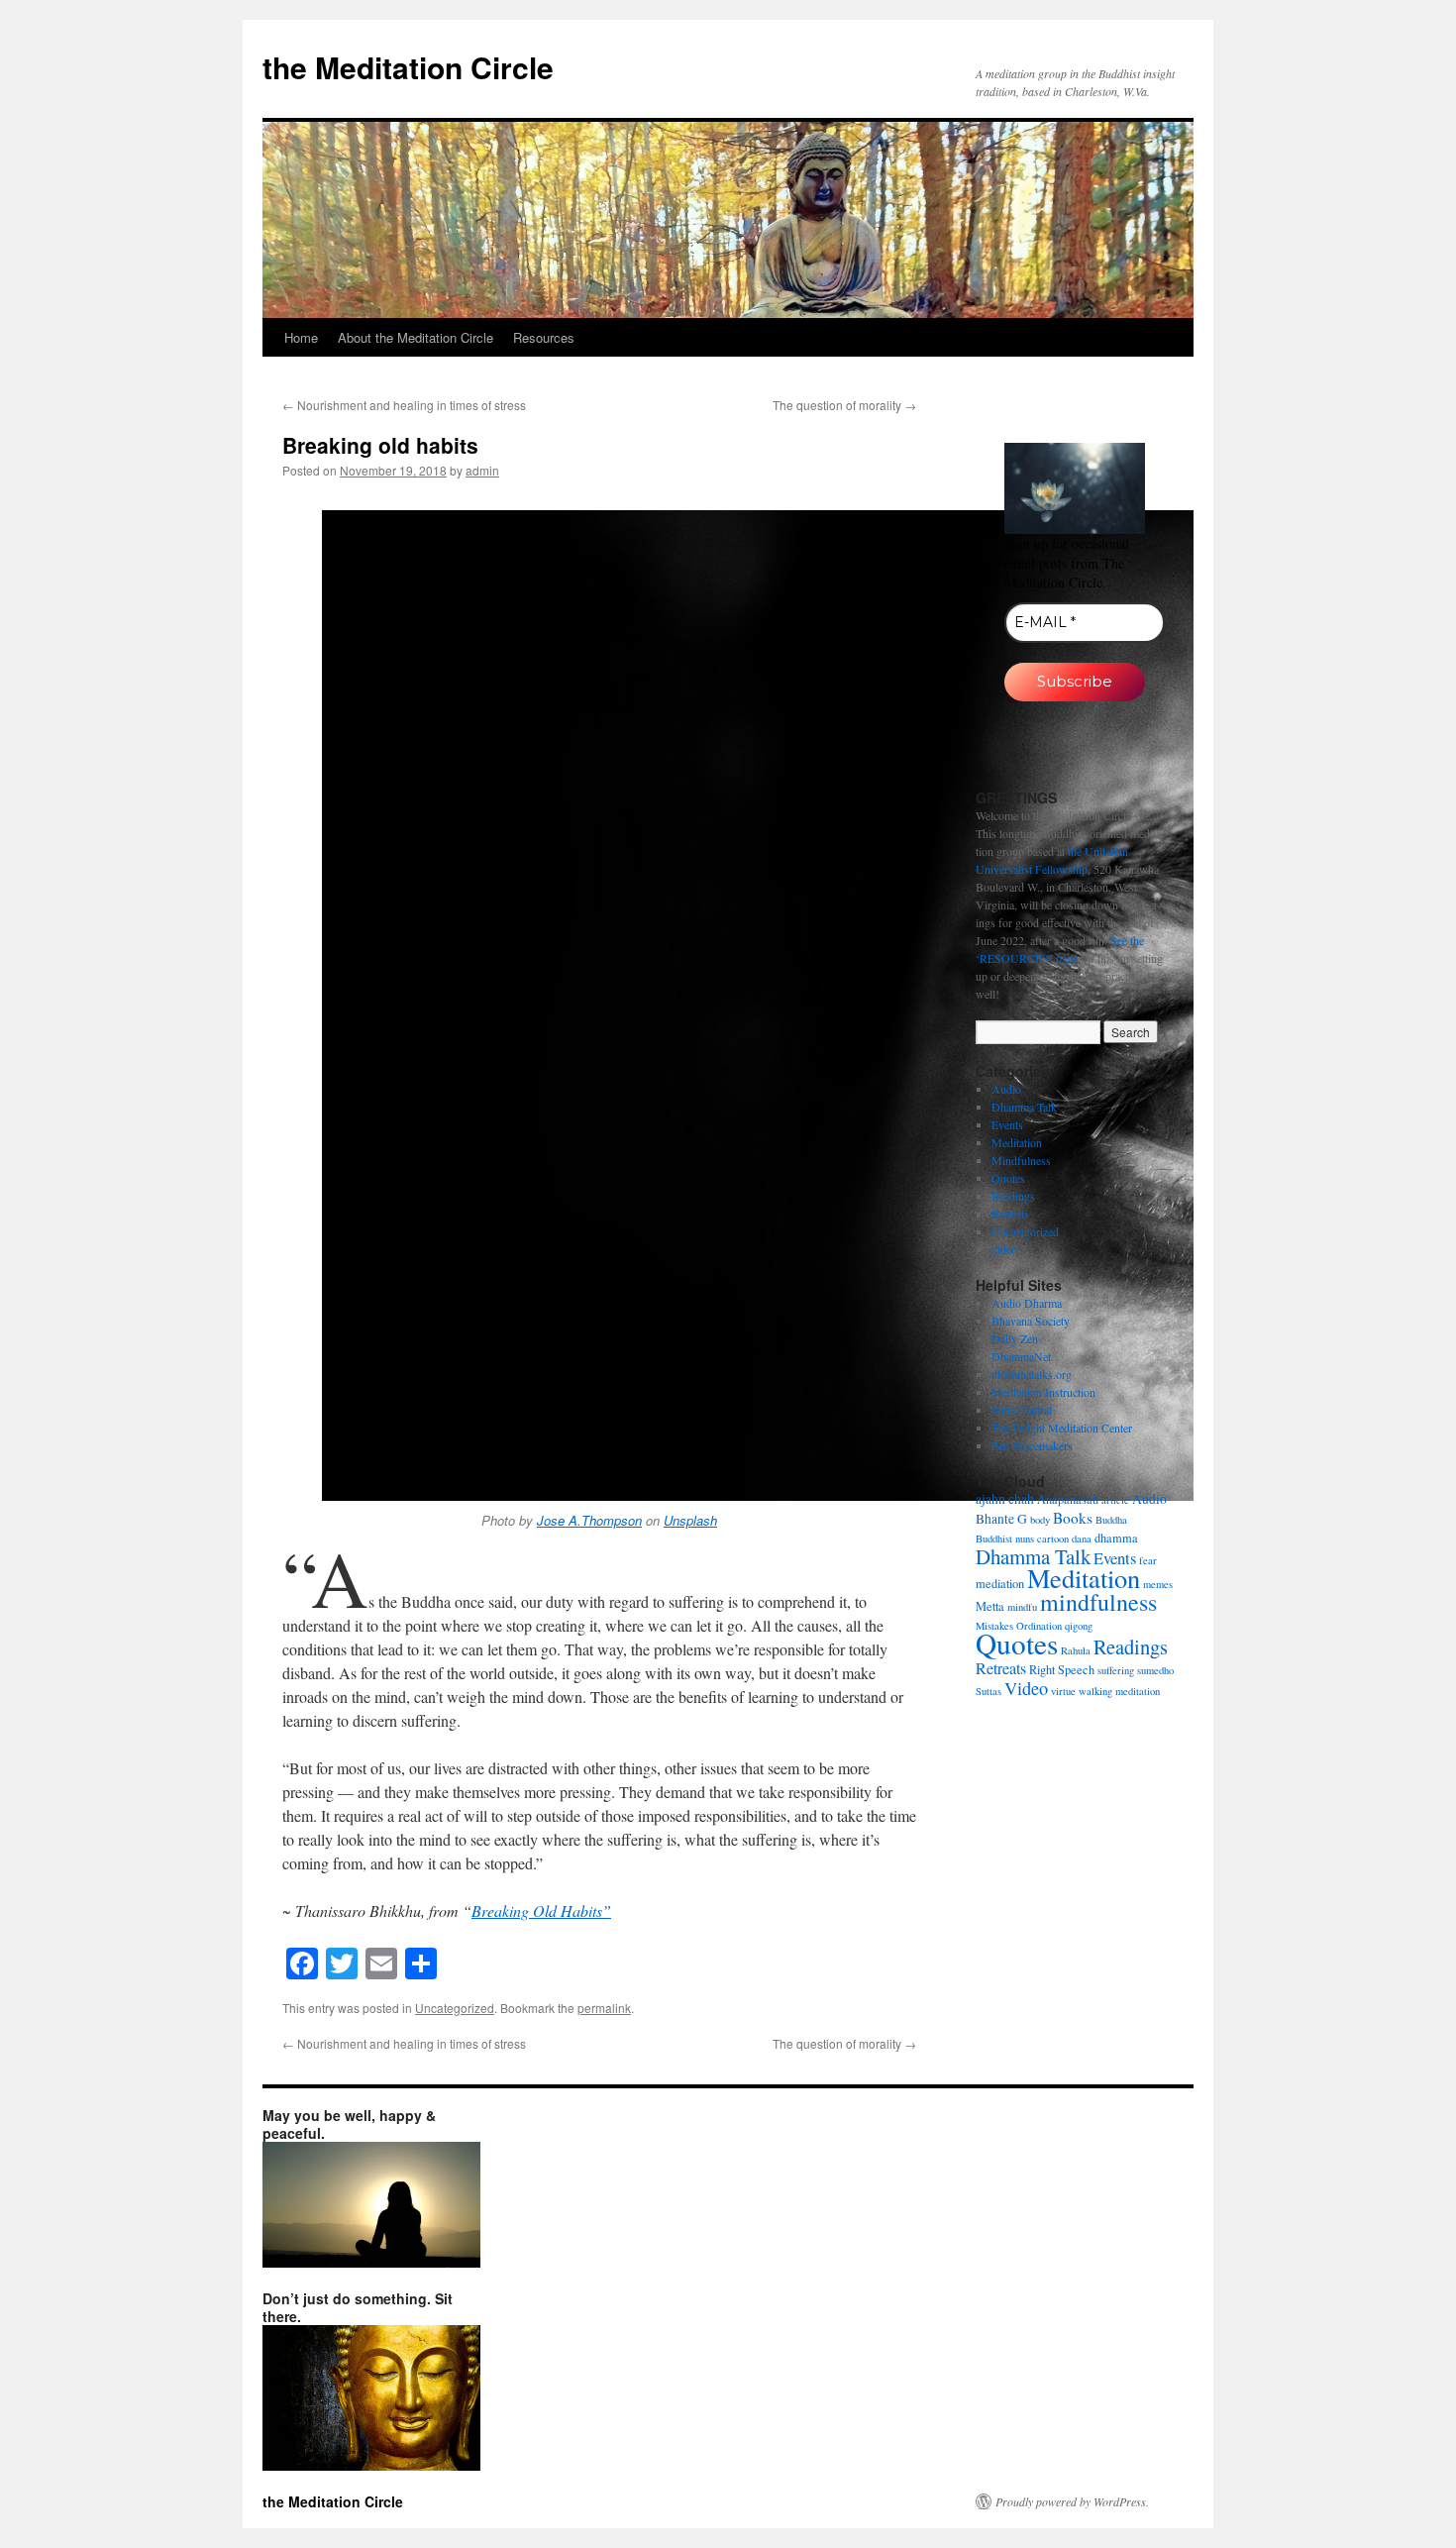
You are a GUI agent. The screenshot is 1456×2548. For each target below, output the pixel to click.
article (1115, 1500)
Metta (990, 1606)
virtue (1063, 1691)
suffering (1116, 1670)
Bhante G (1001, 1519)
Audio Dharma (1027, 1303)
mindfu (1022, 1607)
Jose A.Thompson (589, 1520)
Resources (544, 337)
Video (1026, 1688)
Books (1073, 1518)
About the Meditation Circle (416, 337)
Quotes (1008, 1178)
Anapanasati (1068, 1499)
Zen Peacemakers (1032, 1445)
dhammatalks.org (1032, 1374)
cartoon (1053, 1539)
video (1004, 1249)
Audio (1006, 1089)
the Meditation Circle (408, 67)
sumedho (1155, 1670)
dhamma (1116, 1538)
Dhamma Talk (1024, 1107)
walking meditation (1119, 1691)
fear (1148, 1560)
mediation (1000, 1583)
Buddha (1111, 1520)
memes (1158, 1584)
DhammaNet (1021, 1356)
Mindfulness (1021, 1160)
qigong (1079, 1626)
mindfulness (1098, 1602)
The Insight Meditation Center (1062, 1428)
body (1040, 1520)
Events (1007, 1124)
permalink (604, 2008)
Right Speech (1062, 1669)
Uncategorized (455, 2008)
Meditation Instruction (1043, 1392)
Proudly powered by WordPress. (1072, 2501)
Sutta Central (1022, 1410)
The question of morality (844, 405)
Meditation (1017, 1142)
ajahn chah (1005, 1499)
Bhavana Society (1031, 1321)
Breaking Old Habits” (541, 1911)
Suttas (988, 1691)
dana (1082, 1539)
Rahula (1076, 1650)
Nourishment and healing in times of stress (404, 405)
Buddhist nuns (1005, 1539)
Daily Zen (1015, 1338)
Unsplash (690, 1520)
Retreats (1010, 1214)
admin (482, 470)
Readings (1013, 1196)
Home (301, 337)
